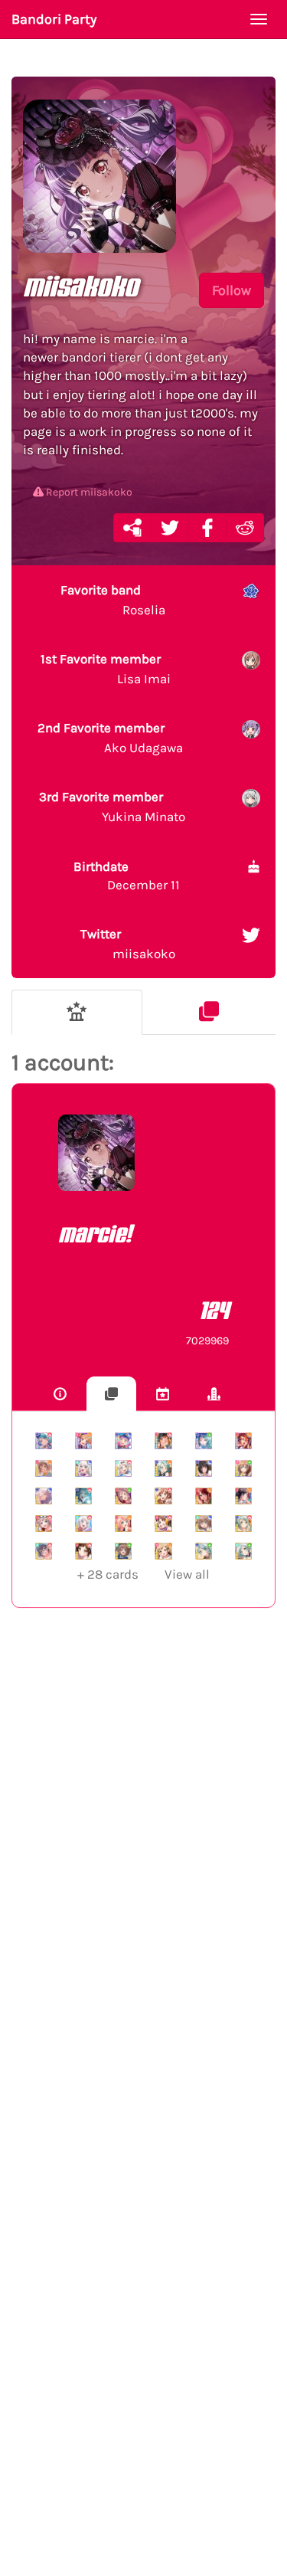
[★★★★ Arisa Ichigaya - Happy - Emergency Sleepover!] (83, 1441)
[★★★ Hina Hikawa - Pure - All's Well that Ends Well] (243, 1551)
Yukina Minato (112, 807)
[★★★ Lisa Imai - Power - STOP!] (163, 1496)
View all (143, 1574)
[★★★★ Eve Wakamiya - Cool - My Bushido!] (83, 1468)
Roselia (113, 600)
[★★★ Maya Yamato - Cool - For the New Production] (204, 1524)
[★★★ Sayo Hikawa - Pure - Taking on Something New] (204, 1551)
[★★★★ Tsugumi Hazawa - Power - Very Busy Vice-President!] (163, 1441)
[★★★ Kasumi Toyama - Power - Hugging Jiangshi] (163, 1524)
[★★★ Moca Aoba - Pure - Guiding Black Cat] (123, 1496)
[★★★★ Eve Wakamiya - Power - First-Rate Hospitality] (123, 1468)
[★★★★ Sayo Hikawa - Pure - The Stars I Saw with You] (204, 1441)
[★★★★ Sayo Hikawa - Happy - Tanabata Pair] (163, 1468)
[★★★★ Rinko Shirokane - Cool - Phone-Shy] (204, 1468)
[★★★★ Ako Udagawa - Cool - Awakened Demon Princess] (123, 1441)
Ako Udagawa (110, 738)
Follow (232, 290)
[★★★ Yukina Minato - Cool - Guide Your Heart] (44, 1496)
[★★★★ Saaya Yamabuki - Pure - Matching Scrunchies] (243, 1468)
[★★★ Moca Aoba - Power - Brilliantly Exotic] (44, 1524)
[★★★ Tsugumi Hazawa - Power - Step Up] (83, 1551)
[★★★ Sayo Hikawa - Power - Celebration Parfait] (243, 1524)
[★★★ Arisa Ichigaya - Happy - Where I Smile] (163, 1551)
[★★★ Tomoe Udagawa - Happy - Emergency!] (204, 1496)
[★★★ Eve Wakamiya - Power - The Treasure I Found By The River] (83, 1524)
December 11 (127, 876)
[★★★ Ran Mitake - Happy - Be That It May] (243, 1496)
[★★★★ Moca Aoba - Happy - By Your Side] (44, 1468)
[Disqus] (143, 1870)
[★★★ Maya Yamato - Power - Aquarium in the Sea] (44, 1551)
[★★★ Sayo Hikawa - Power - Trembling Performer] (83, 1496)
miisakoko (127, 944)
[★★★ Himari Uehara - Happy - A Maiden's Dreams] (123, 1524)
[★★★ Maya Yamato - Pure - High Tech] (123, 1551)
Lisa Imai (105, 669)
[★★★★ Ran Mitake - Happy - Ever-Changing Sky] (243, 1441)
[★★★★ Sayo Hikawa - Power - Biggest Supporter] (44, 1441)
